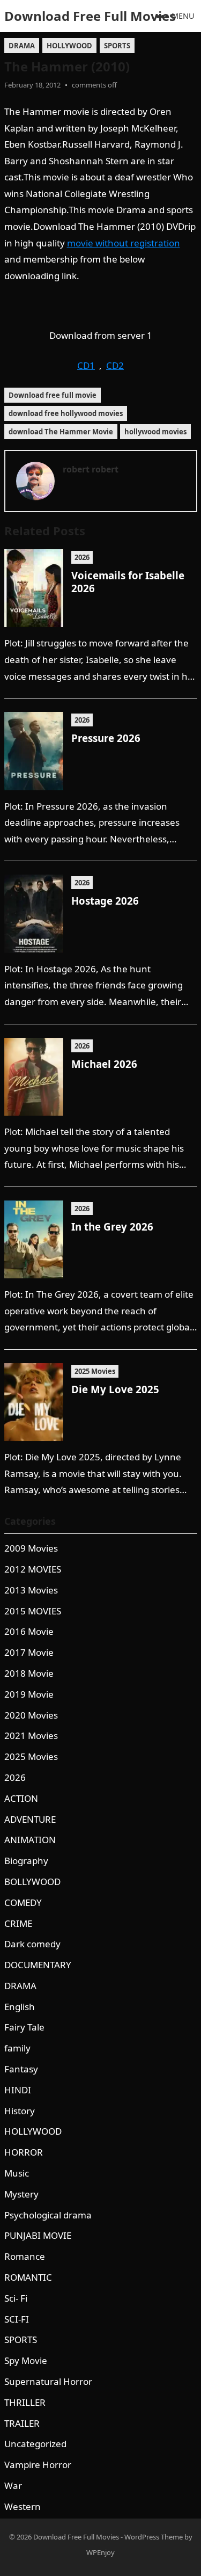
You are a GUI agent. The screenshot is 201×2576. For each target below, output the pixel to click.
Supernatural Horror (48, 2381)
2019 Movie (29, 1694)
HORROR (24, 2152)
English (20, 2007)
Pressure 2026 (106, 738)
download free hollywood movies (66, 413)
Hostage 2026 (105, 901)
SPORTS (117, 46)
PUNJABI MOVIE (38, 2235)
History (20, 2111)
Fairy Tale (24, 2027)
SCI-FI (17, 2319)
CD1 (86, 365)
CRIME (18, 1923)
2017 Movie (29, 1652)
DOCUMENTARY (38, 1965)
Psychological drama (48, 2215)
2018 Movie (29, 1673)
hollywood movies (155, 432)
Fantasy (21, 2069)
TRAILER (22, 2423)
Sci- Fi (16, 2298)
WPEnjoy (100, 2552)
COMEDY (23, 1902)
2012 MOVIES (33, 1569)
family (17, 2048)
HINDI (18, 2090)
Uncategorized (35, 2444)
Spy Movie (26, 2360)
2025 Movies (95, 1371)
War (13, 2486)
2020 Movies (31, 1715)
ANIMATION (30, 1840)
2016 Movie (29, 1631)
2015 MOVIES (33, 1611)
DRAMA (22, 46)
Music (17, 2173)
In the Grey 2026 (112, 1227)
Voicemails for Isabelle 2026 (128, 581)
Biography (26, 1861)
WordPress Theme (154, 2537)
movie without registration (124, 243)
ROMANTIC (28, 2277)
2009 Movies (31, 1548)
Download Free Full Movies (90, 16)
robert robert (91, 469)
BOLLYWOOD (32, 1882)
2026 (82, 557)
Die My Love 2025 (115, 1389)
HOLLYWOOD (69, 46)
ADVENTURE (30, 1819)
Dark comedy (32, 1944)
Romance (25, 2256)
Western (23, 2506)
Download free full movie (53, 395)
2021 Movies (31, 1735)
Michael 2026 (104, 1064)
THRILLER (25, 2402)
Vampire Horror (38, 2465)
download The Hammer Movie (61, 432)
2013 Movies (31, 1590)
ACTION (21, 1798)
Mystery (21, 2194)
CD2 (115, 365)
